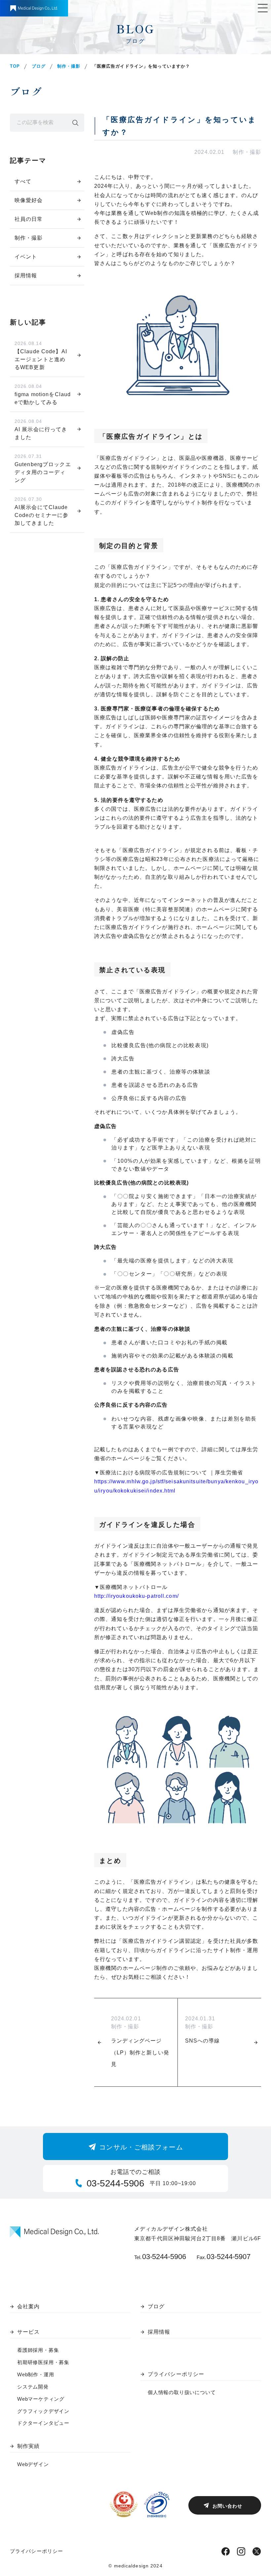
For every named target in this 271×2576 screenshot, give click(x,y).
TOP (15, 66)
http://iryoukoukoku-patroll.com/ (136, 1596)
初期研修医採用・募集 (43, 2362)
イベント (26, 257)
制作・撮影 (69, 66)
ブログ (39, 66)
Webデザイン (33, 2464)
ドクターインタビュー (43, 2423)
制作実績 (28, 2446)
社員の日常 (29, 219)
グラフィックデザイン (43, 2411)
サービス (28, 2332)
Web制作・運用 (36, 2374)
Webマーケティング (41, 2399)
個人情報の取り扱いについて (182, 2392)
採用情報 (26, 275)
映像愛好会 (29, 200)
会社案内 (28, 2306)
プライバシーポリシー (176, 2374)
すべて (23, 181)
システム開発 (33, 2387)
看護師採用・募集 (38, 2350)
